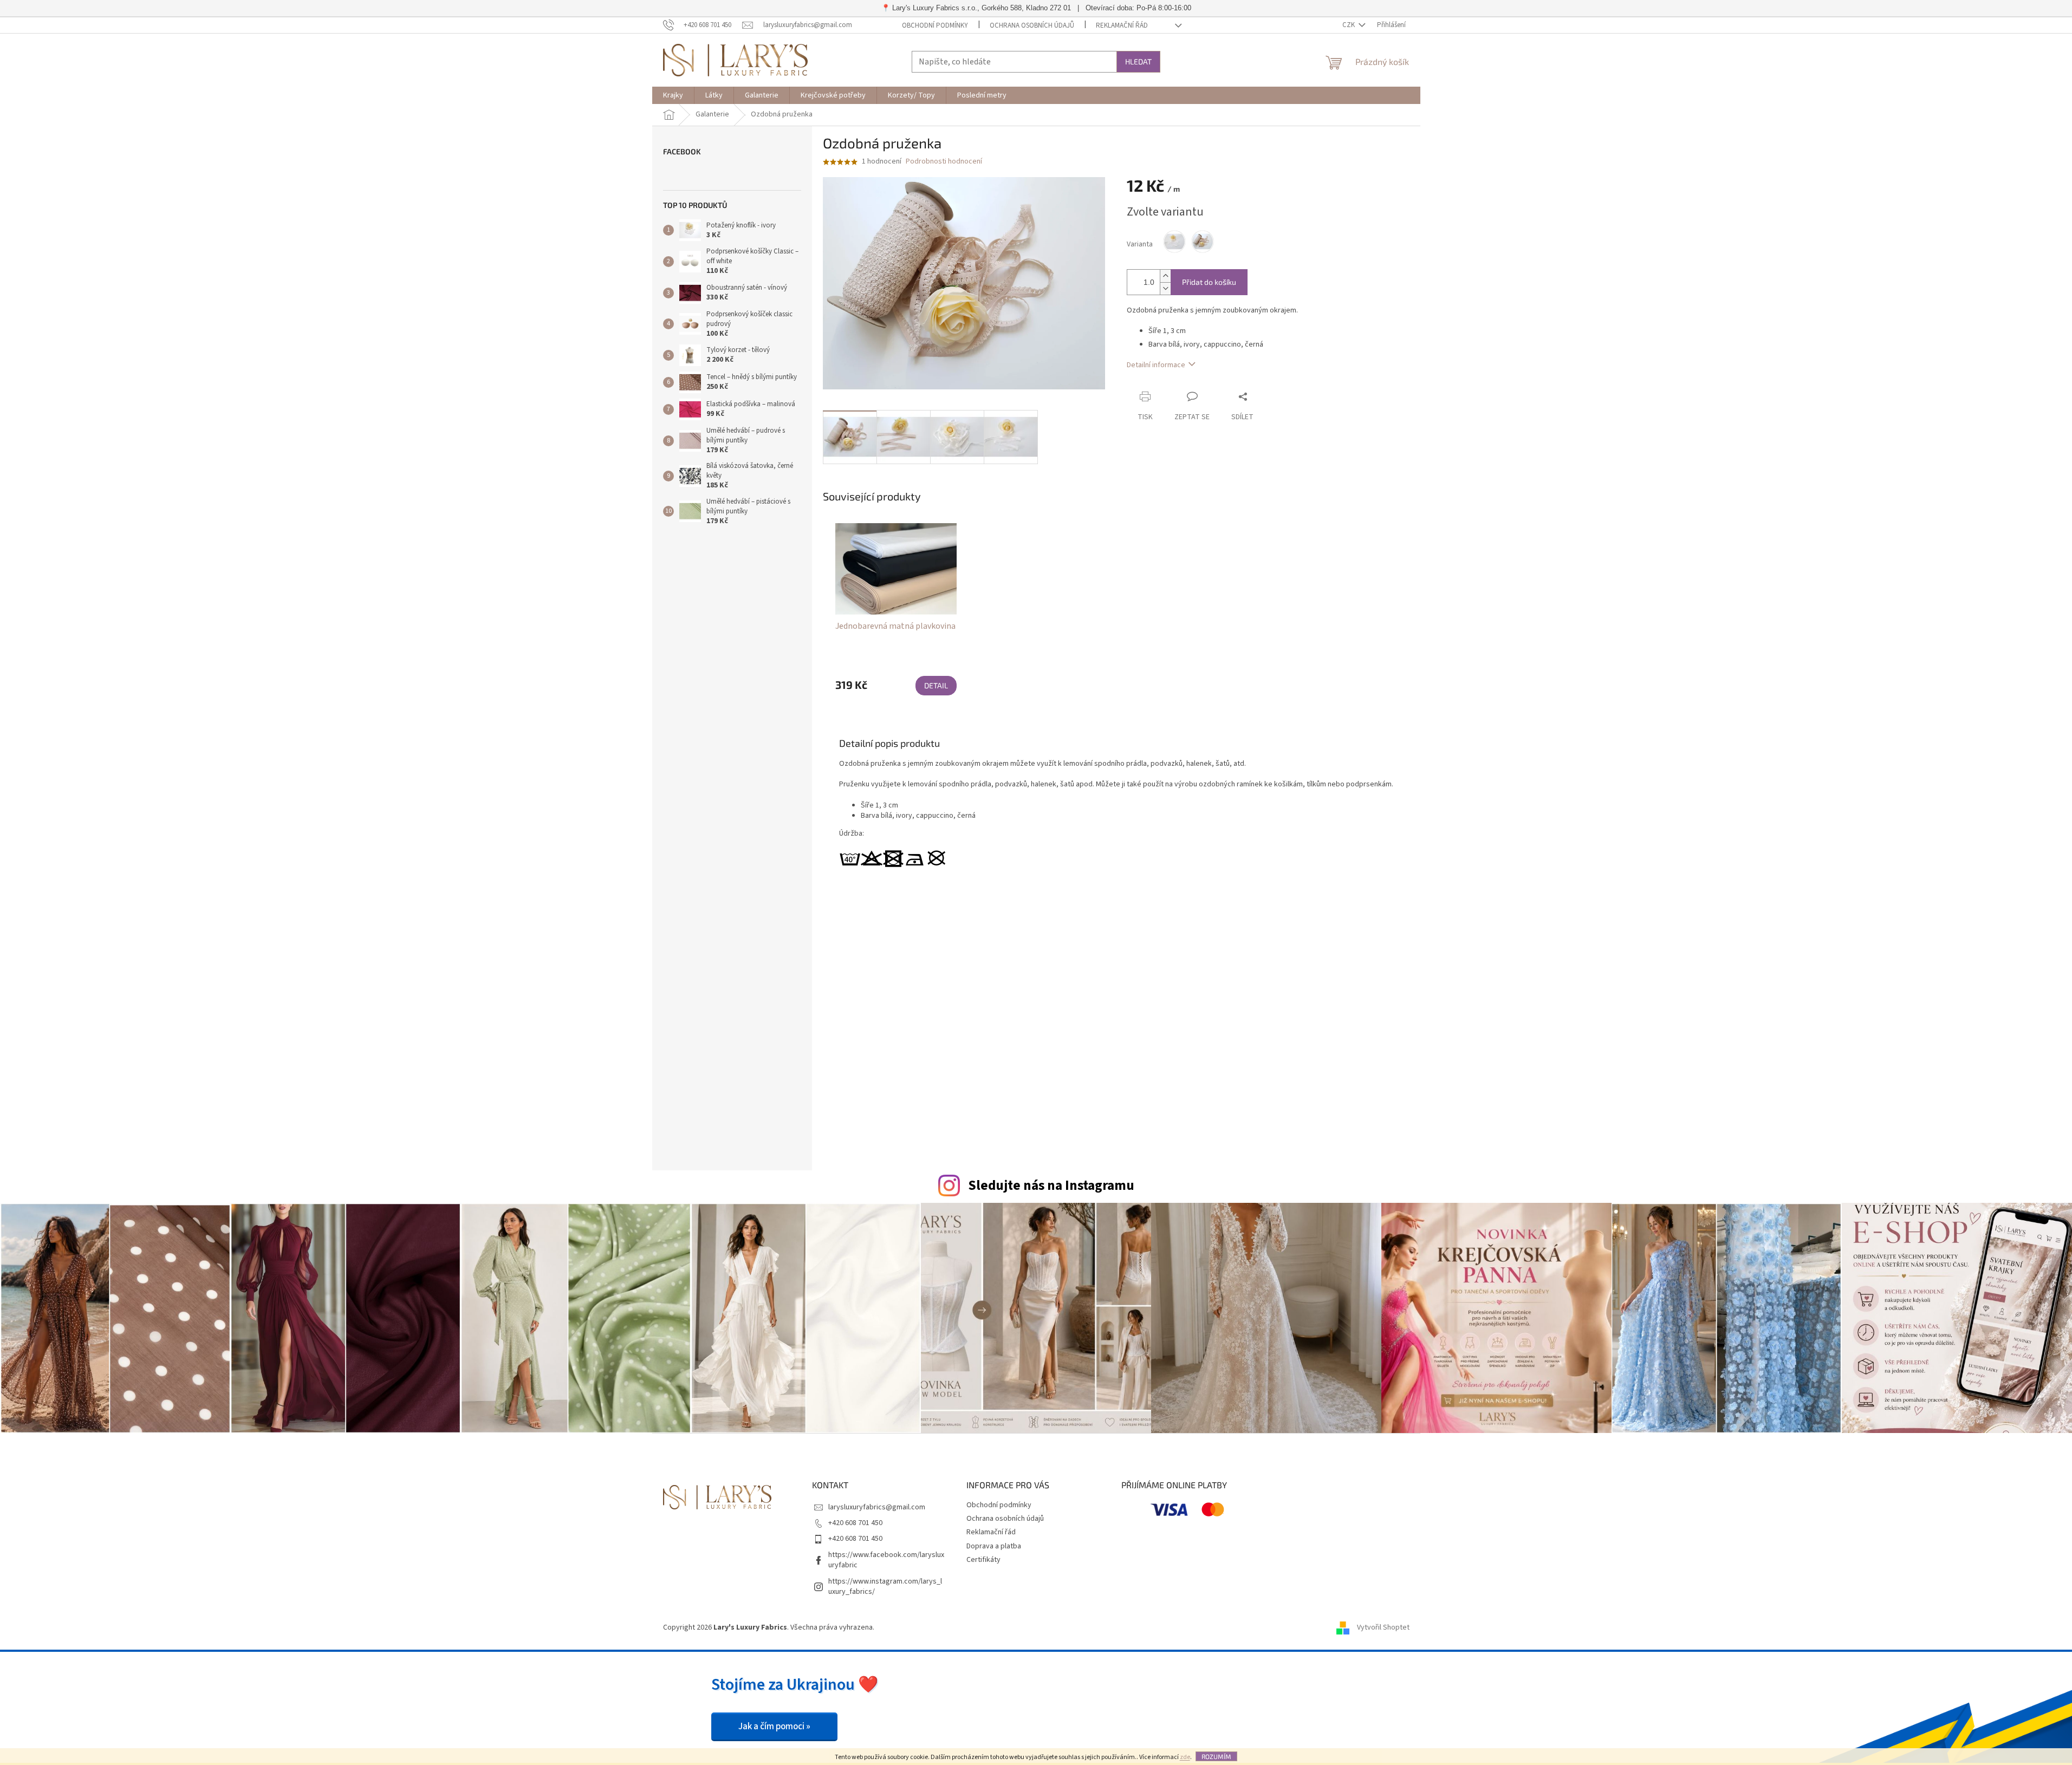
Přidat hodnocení (1142, 1062)
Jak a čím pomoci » (774, 1727)
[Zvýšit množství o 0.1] (1165, 276)
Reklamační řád (1122, 25)
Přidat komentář (1073, 1134)
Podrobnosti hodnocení (944, 162)
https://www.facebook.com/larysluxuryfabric (886, 1560)
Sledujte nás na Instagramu (1051, 1186)
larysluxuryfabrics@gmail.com (877, 1507)
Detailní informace (1156, 365)
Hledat (1138, 61)
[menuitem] (673, 95)
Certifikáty (983, 1560)
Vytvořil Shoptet (1383, 1627)
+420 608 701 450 (855, 1523)
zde (1185, 1757)
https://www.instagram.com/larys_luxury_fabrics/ (885, 1587)
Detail (936, 685)
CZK (1349, 25)
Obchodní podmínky (935, 25)
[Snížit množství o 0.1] (1165, 288)
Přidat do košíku (1209, 282)
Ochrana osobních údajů (1032, 25)
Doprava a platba (994, 1546)
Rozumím (1216, 1756)
